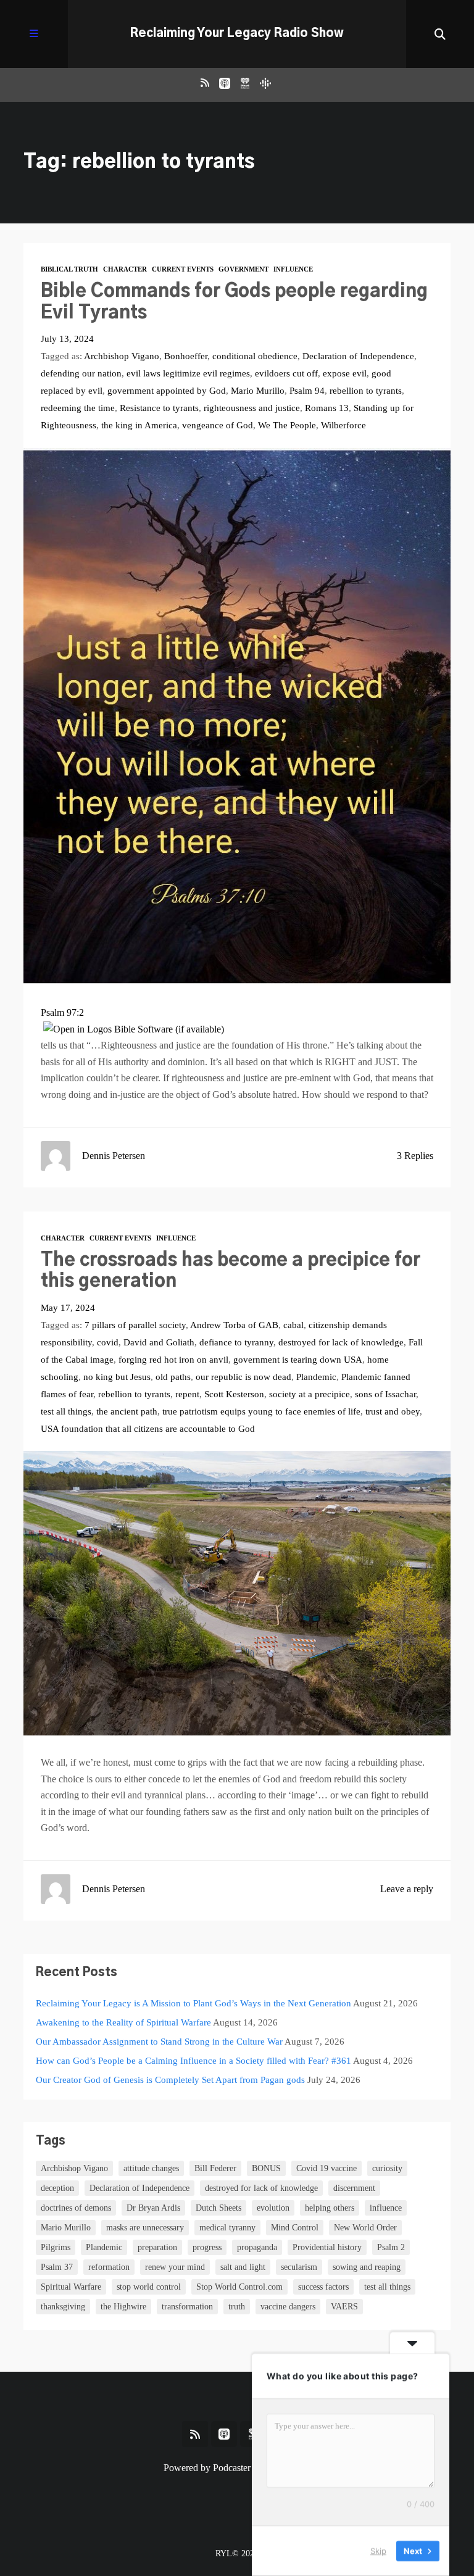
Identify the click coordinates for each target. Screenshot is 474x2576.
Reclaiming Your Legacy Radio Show (237, 34)
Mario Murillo (258, 391)
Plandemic (316, 1377)
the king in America (139, 425)
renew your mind (175, 2267)
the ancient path (127, 1411)
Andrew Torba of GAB (234, 1325)
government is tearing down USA (298, 1360)
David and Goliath (159, 1342)
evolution (273, 2208)
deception (57, 2188)
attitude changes (151, 2168)
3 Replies (415, 1156)
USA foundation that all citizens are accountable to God (148, 1429)
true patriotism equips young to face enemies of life (261, 1411)
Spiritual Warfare (71, 2287)
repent (187, 1394)
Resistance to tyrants (159, 408)
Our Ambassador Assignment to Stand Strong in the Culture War (159, 2042)
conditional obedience (255, 356)
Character (125, 269)
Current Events (183, 269)
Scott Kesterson (234, 1394)
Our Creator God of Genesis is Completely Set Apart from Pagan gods (170, 2080)
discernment (354, 2188)
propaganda (257, 2247)
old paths (173, 1377)
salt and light (243, 2267)
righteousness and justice (252, 408)
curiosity (387, 2168)
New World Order (365, 2228)
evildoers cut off (286, 373)
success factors (323, 2287)
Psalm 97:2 (62, 1012)
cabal (293, 1325)
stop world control (149, 2287)
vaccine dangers (288, 2307)
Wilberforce (343, 425)
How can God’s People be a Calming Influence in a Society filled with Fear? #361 (193, 2061)
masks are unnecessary (145, 2228)
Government (243, 269)
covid (108, 1342)
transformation (187, 2307)
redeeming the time (78, 408)
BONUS (266, 2168)
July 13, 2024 (67, 339)
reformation (109, 2267)
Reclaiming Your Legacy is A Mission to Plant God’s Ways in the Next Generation (193, 2003)
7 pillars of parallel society (135, 1325)
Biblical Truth (69, 269)
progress (207, 2247)
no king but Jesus (117, 1377)
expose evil (345, 373)
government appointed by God (167, 391)
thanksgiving (63, 2307)
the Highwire (123, 2307)
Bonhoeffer (186, 356)
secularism (299, 2267)
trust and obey (393, 1411)
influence (386, 2208)
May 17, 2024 (68, 1308)
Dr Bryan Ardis (153, 2208)
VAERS (344, 2307)
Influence (293, 269)
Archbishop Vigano (122, 356)
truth (237, 2307)
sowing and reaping (367, 2267)
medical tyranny (227, 2228)
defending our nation (81, 373)
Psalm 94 (307, 391)
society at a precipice (310, 1394)
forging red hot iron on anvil (173, 1360)
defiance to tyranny (236, 1342)
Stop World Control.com (239, 2287)
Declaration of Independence (358, 356)
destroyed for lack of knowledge (341, 1342)
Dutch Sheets (218, 2208)
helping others (330, 2208)
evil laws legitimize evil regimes (188, 373)
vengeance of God (218, 425)
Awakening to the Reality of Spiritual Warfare (123, 2022)
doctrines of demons (76, 2208)
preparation (157, 2247)
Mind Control (295, 2228)
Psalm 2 (391, 2247)
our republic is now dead (243, 1377)
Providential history (327, 2247)
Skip (378, 2551)
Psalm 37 (57, 2267)
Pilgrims (56, 2247)
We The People (287, 425)
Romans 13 (327, 408)
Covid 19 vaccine (326, 2168)
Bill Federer (215, 2168)
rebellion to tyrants (366, 391)
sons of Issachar (385, 1394)
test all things (66, 1411)
